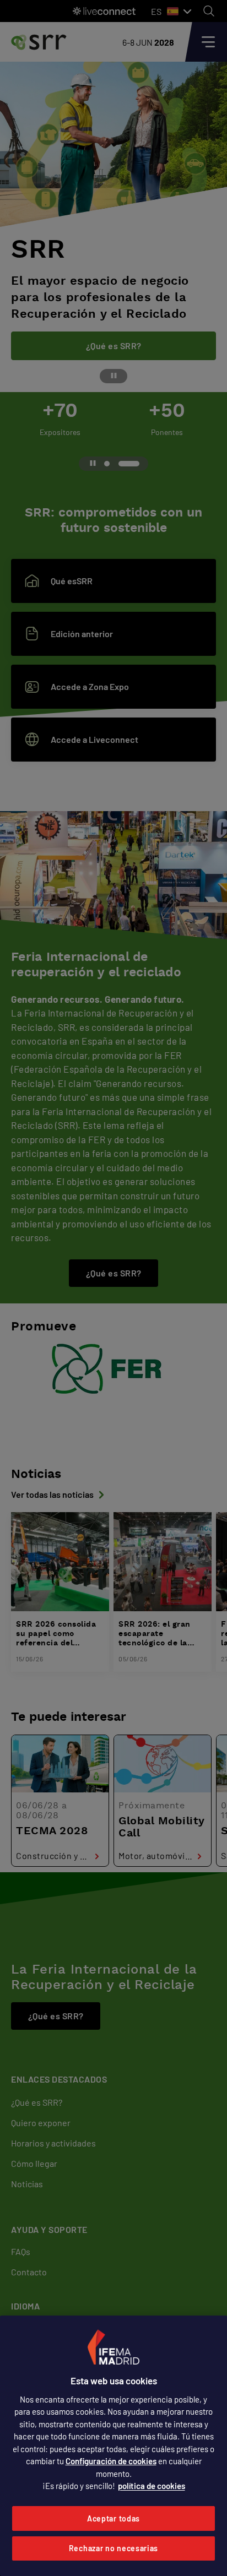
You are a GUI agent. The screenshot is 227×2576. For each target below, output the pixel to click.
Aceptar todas (113, 2518)
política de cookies (152, 2486)
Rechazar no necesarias (113, 2548)
